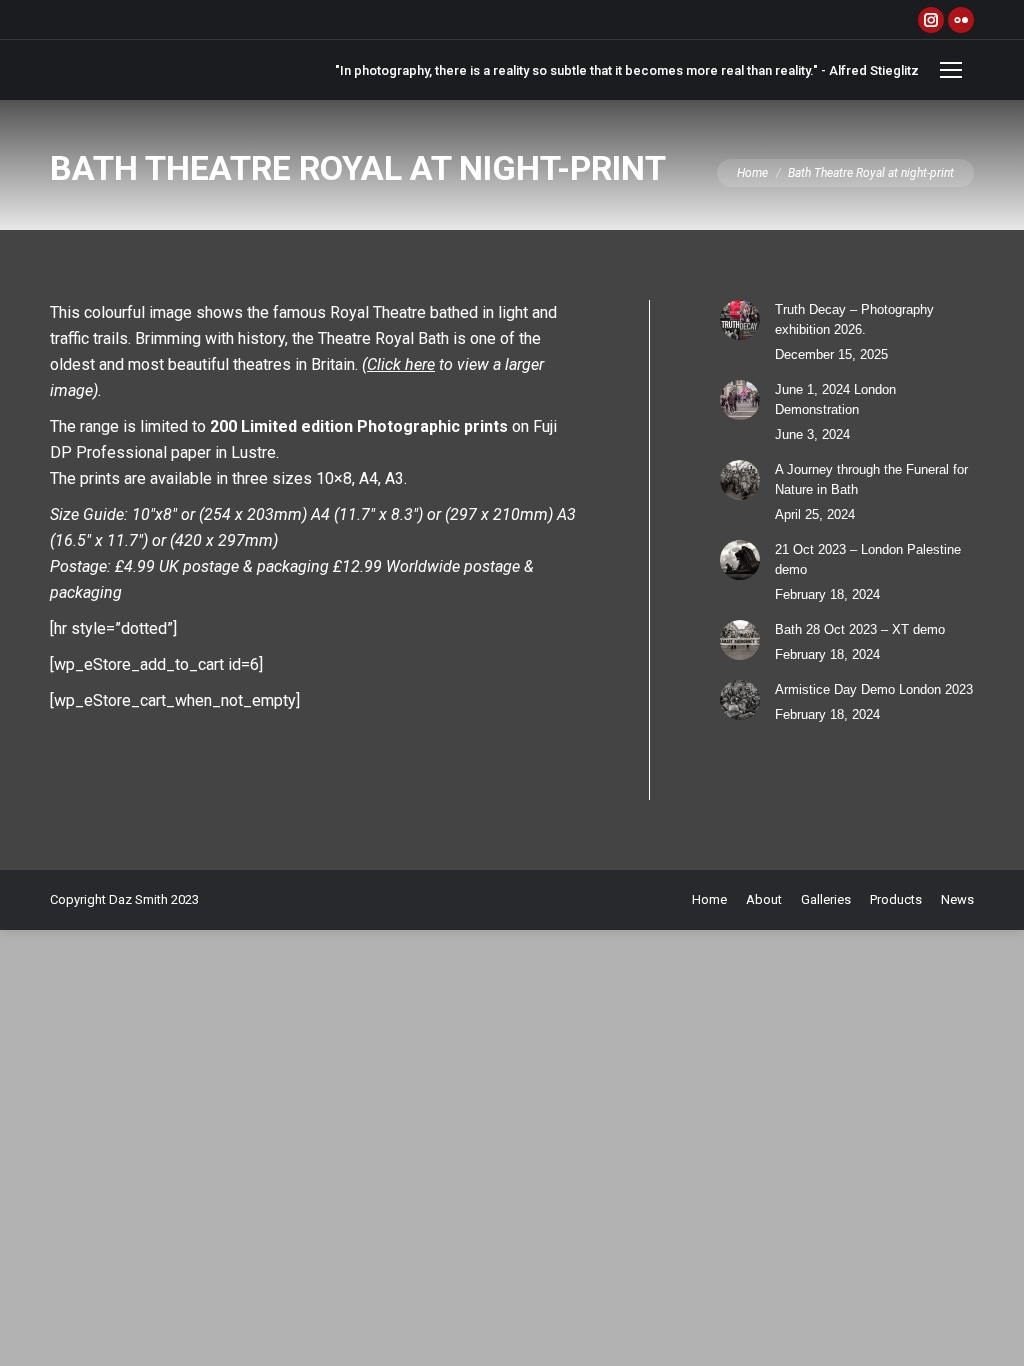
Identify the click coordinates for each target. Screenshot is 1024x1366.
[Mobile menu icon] (951, 70)
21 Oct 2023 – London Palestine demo (868, 559)
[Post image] (740, 320)
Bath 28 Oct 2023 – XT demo (860, 629)
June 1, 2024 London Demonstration (835, 399)
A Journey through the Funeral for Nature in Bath (871, 479)
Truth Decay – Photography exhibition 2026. (854, 319)
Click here (401, 364)
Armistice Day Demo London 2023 (874, 689)
